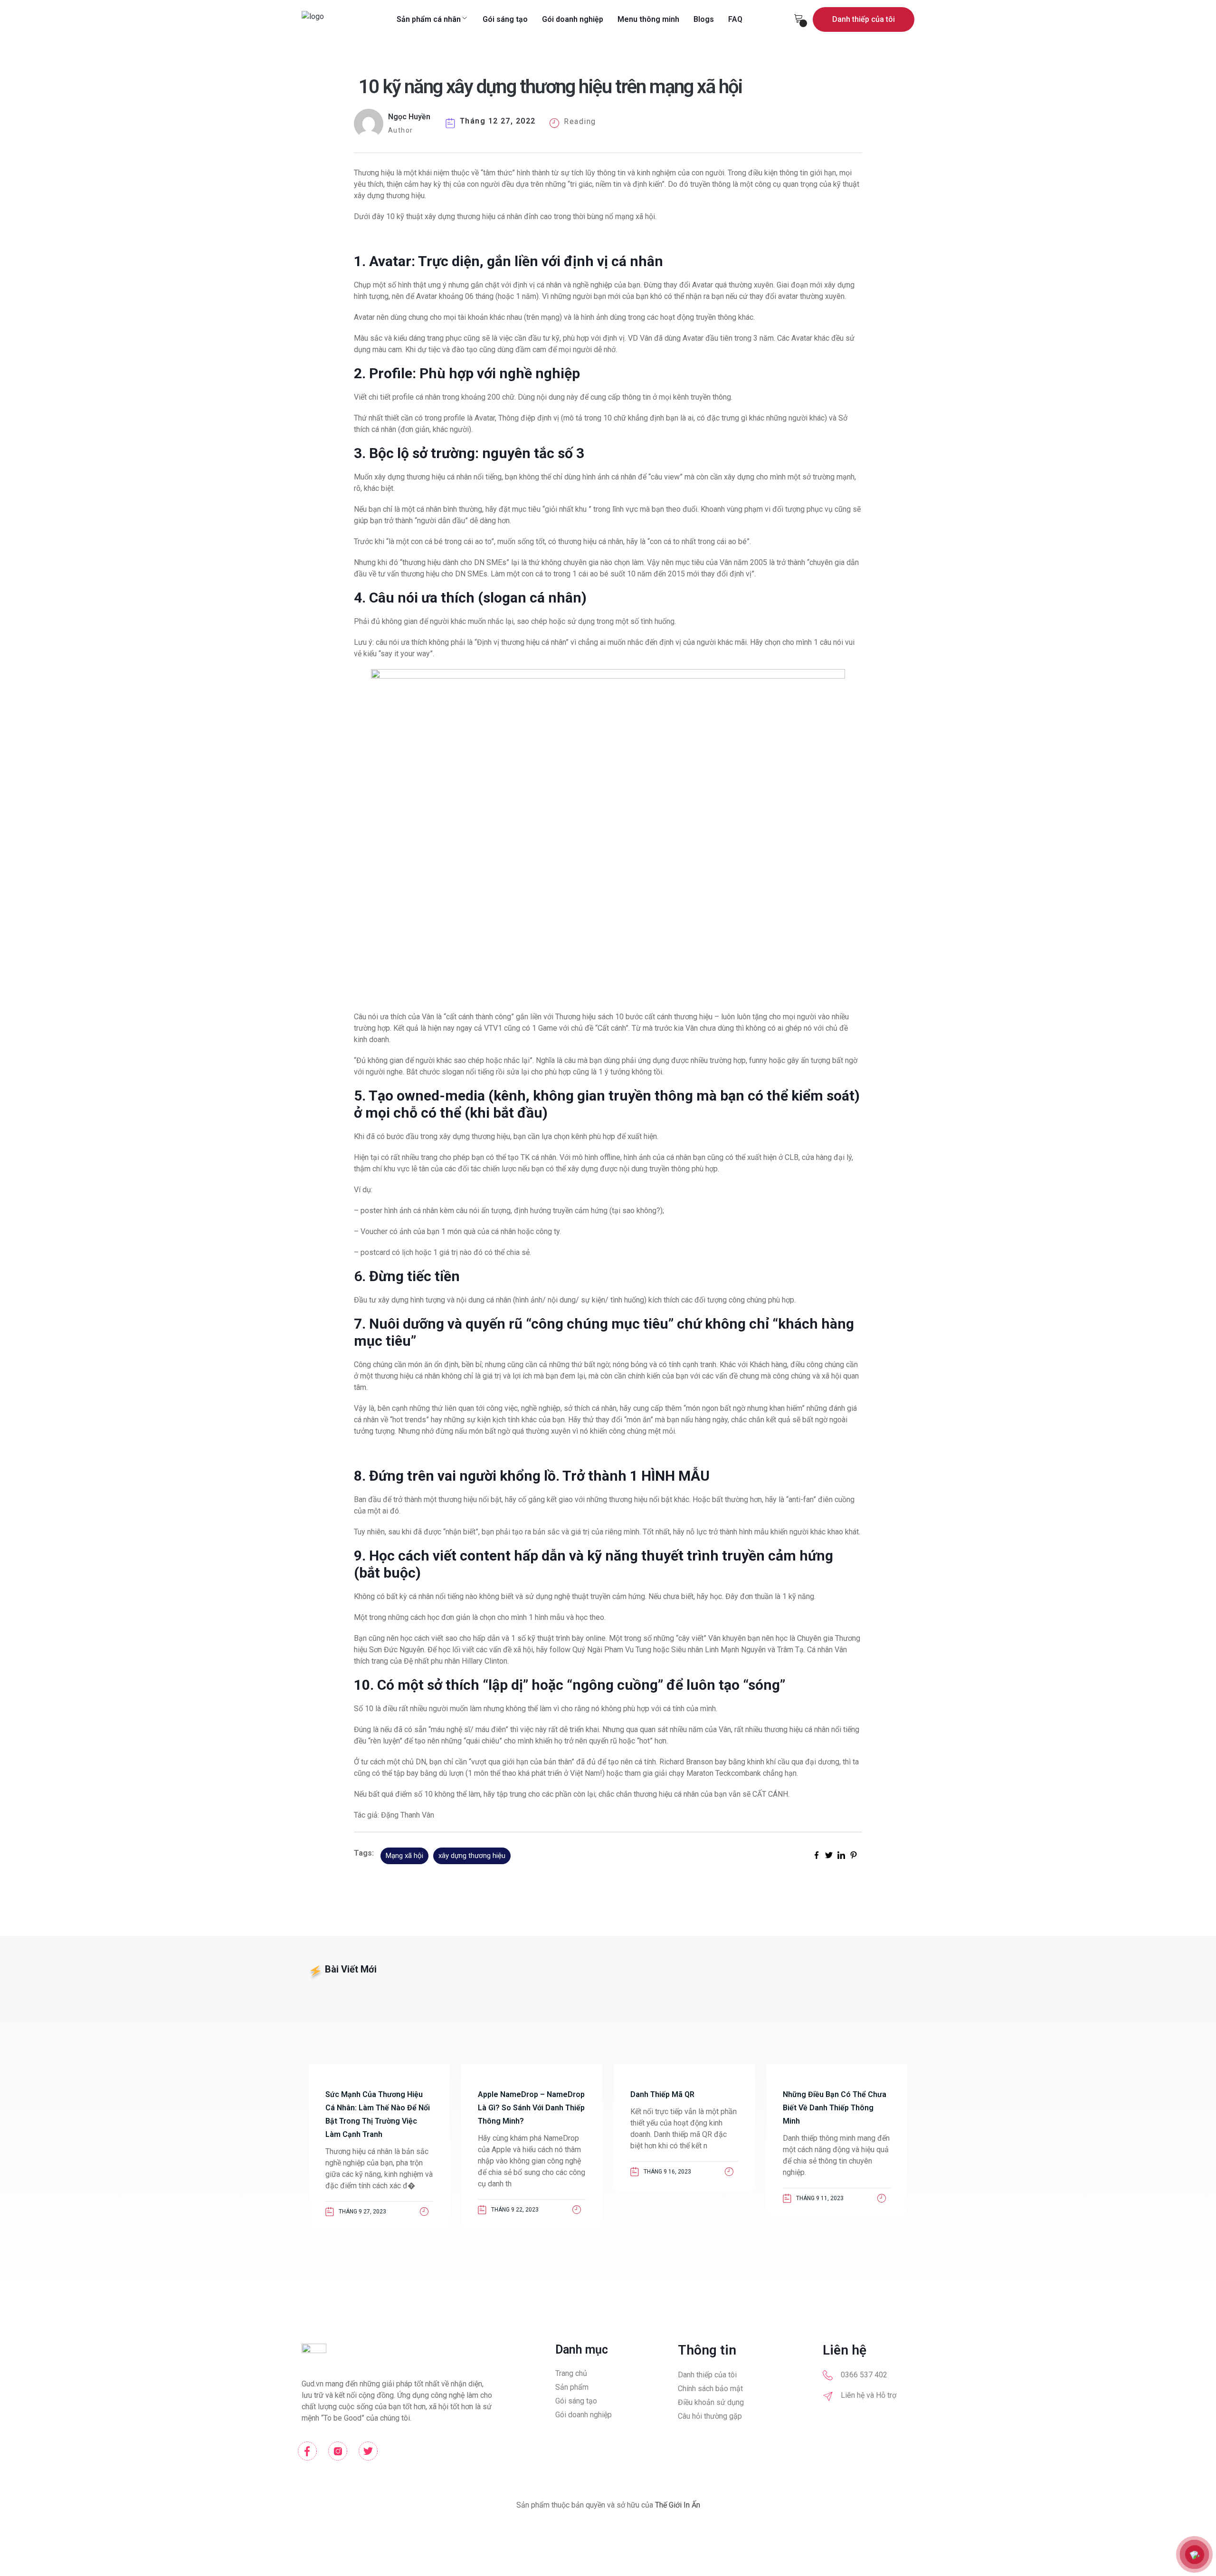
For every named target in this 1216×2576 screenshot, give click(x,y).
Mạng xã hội (404, 1856)
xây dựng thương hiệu (472, 1856)
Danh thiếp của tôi (864, 19)
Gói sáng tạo (505, 19)
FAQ (735, 19)
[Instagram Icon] (338, 2451)
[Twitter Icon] (368, 2451)
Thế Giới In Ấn (678, 2505)
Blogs (704, 19)
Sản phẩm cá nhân (429, 19)
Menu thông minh (648, 19)
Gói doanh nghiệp (573, 19)
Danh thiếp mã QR (662, 2094)
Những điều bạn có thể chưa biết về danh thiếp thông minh (835, 2108)
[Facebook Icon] (307, 2451)
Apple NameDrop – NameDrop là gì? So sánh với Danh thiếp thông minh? (531, 2108)
